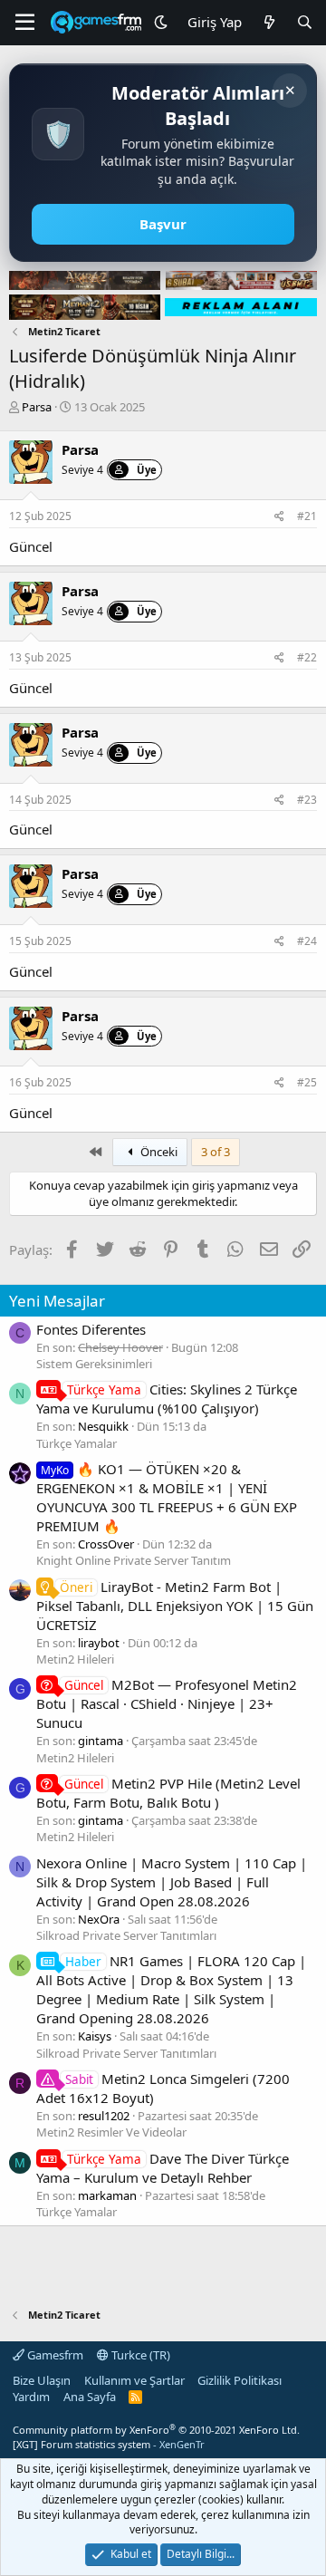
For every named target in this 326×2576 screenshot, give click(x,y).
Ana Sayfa (90, 2397)
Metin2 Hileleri (75, 1659)
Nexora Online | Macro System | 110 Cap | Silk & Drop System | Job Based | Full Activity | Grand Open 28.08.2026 (172, 1882)
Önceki (158, 1152)
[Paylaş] (279, 517)
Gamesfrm (54, 2355)
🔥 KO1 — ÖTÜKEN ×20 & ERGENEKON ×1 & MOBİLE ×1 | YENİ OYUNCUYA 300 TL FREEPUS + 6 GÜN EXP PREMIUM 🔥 (167, 1497)
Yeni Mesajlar (57, 1301)
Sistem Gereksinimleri (94, 1364)
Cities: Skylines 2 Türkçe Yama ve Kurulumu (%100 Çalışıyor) (167, 1399)
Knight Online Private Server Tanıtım (134, 1560)
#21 (307, 516)
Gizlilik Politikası (240, 2380)
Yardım (31, 2397)
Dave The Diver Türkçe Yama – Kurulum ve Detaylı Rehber (163, 2168)
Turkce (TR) (139, 2355)
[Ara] (305, 22)
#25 (307, 1082)
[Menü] (25, 23)
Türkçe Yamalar (77, 1443)
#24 (307, 941)
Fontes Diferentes (91, 1329)
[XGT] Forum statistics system (109, 2444)
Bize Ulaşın (42, 2380)
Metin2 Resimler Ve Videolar (111, 2132)
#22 (307, 657)
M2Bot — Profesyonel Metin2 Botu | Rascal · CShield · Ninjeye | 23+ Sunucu (167, 1703)
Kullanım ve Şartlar (134, 2380)
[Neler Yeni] (268, 22)
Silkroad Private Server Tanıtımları (126, 1935)
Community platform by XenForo (156, 2430)
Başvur (163, 224)
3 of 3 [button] (216, 1152)
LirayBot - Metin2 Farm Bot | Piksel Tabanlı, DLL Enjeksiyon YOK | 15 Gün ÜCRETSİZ (175, 1606)
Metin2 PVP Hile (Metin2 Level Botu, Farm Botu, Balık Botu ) (168, 1793)
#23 (307, 800)
